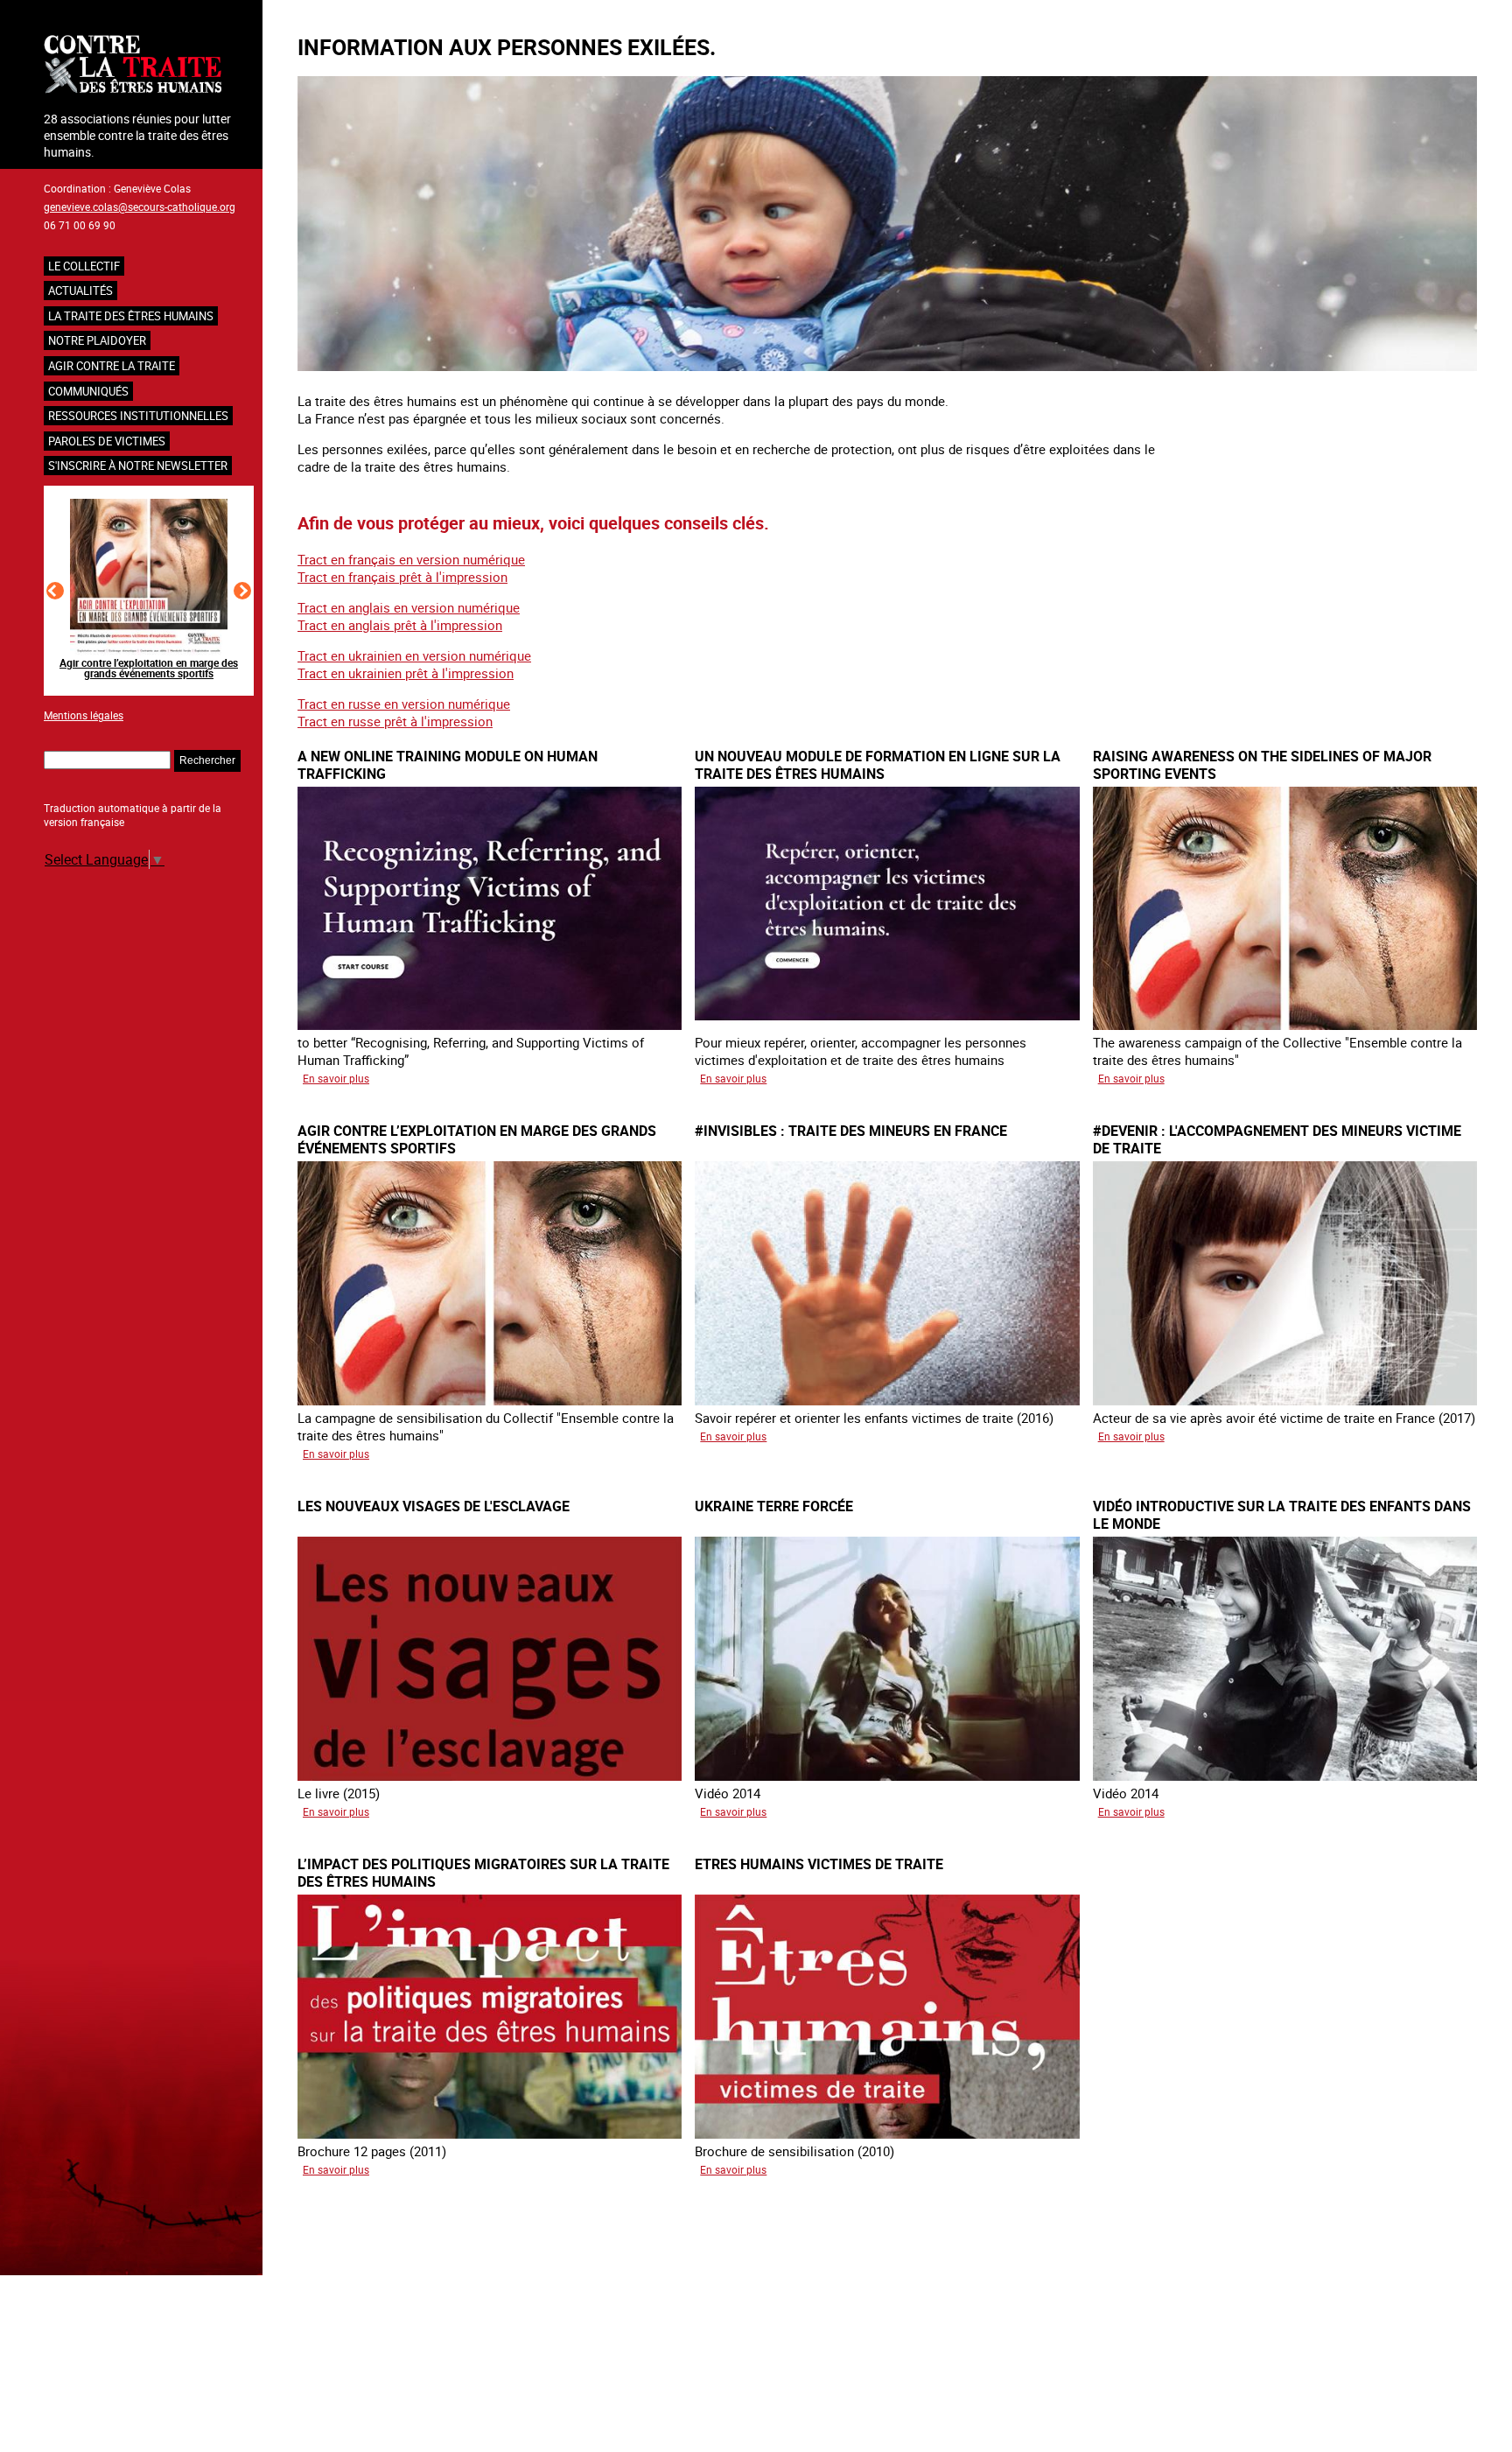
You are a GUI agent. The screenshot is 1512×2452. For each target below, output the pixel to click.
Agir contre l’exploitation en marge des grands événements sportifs (149, 668)
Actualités (80, 291)
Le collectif (84, 266)
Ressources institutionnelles (138, 416)
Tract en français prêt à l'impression (402, 577)
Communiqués (88, 391)
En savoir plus (336, 1078)
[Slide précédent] (55, 591)
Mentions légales (84, 715)
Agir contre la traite (112, 366)
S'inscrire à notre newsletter (138, 466)
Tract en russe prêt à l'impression (395, 721)
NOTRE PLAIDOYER (97, 340)
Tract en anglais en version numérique (409, 607)
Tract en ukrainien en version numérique (414, 655)
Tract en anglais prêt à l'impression (400, 625)
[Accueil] (149, 66)
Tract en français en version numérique (411, 559)
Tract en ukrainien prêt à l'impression (406, 673)
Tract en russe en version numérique (404, 704)
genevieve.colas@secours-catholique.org (140, 207)
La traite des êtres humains (131, 316)
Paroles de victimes (107, 441)
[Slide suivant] (242, 591)
